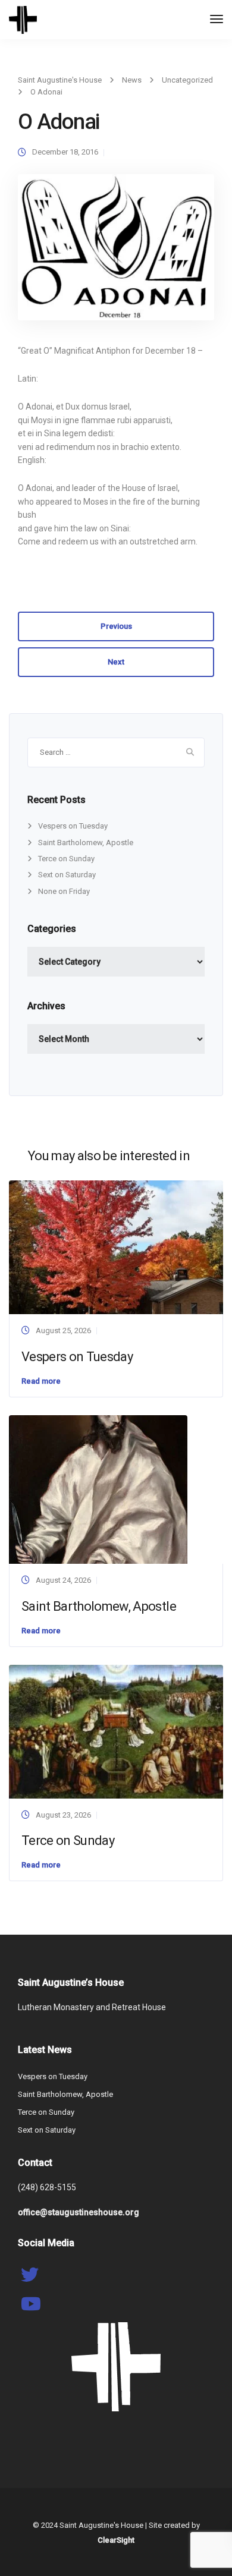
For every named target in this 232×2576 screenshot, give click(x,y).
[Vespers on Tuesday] (116, 1247)
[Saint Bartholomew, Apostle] (98, 1489)
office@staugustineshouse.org (79, 2212)
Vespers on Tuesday (73, 826)
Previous (116, 626)
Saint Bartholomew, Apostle (86, 843)
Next (116, 662)
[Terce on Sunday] (116, 1731)
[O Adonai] (116, 252)
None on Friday (64, 891)
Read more (41, 1381)
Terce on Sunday (66, 859)
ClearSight (116, 2540)
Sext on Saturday (67, 875)
